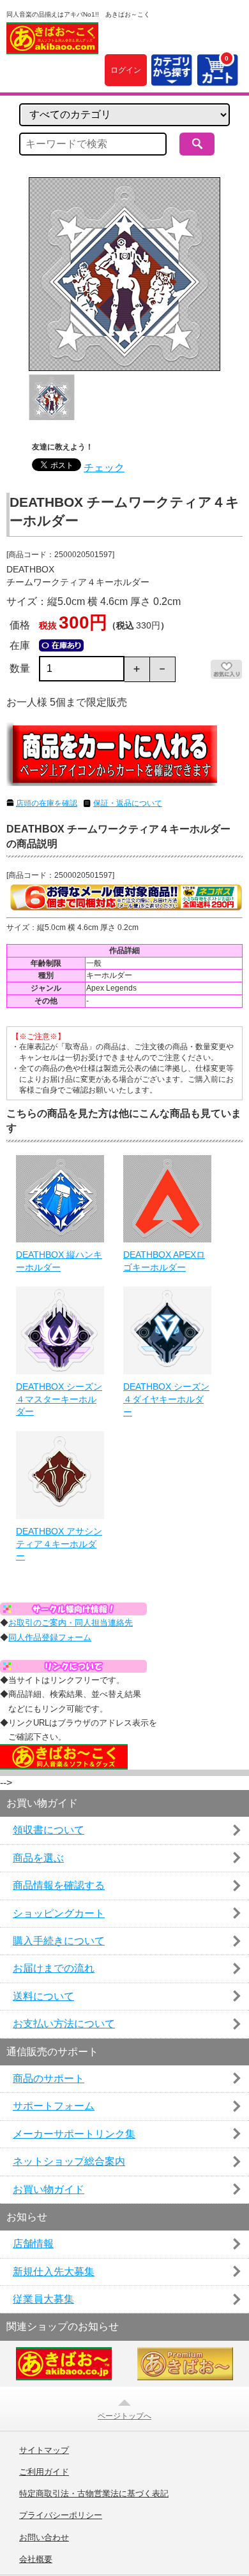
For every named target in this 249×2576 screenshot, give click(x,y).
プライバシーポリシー (61, 2515)
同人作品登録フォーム (50, 1637)
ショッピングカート (59, 1913)
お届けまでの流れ (54, 1968)
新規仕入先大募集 (54, 2272)
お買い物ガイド (49, 2189)
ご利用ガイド (44, 2472)
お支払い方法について (64, 2024)
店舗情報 (33, 2244)
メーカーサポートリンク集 (74, 2134)
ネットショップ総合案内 (69, 2161)
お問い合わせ (44, 2538)
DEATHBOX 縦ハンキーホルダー (59, 1261)
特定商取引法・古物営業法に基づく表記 (94, 2494)
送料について (43, 1996)
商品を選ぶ (38, 1858)
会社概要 (36, 2559)
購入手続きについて (59, 1941)
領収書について (49, 1830)
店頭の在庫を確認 (47, 803)
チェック (104, 468)
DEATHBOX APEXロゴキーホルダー (164, 1261)
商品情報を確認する (59, 1885)
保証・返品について (128, 803)
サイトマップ (44, 2450)
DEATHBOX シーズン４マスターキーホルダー (59, 1399)
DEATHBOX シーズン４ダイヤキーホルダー (166, 1399)
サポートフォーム (54, 2106)
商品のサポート (49, 2078)
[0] (217, 78)
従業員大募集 (43, 2299)
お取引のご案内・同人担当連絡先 (71, 1623)
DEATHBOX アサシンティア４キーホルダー (59, 1544)
